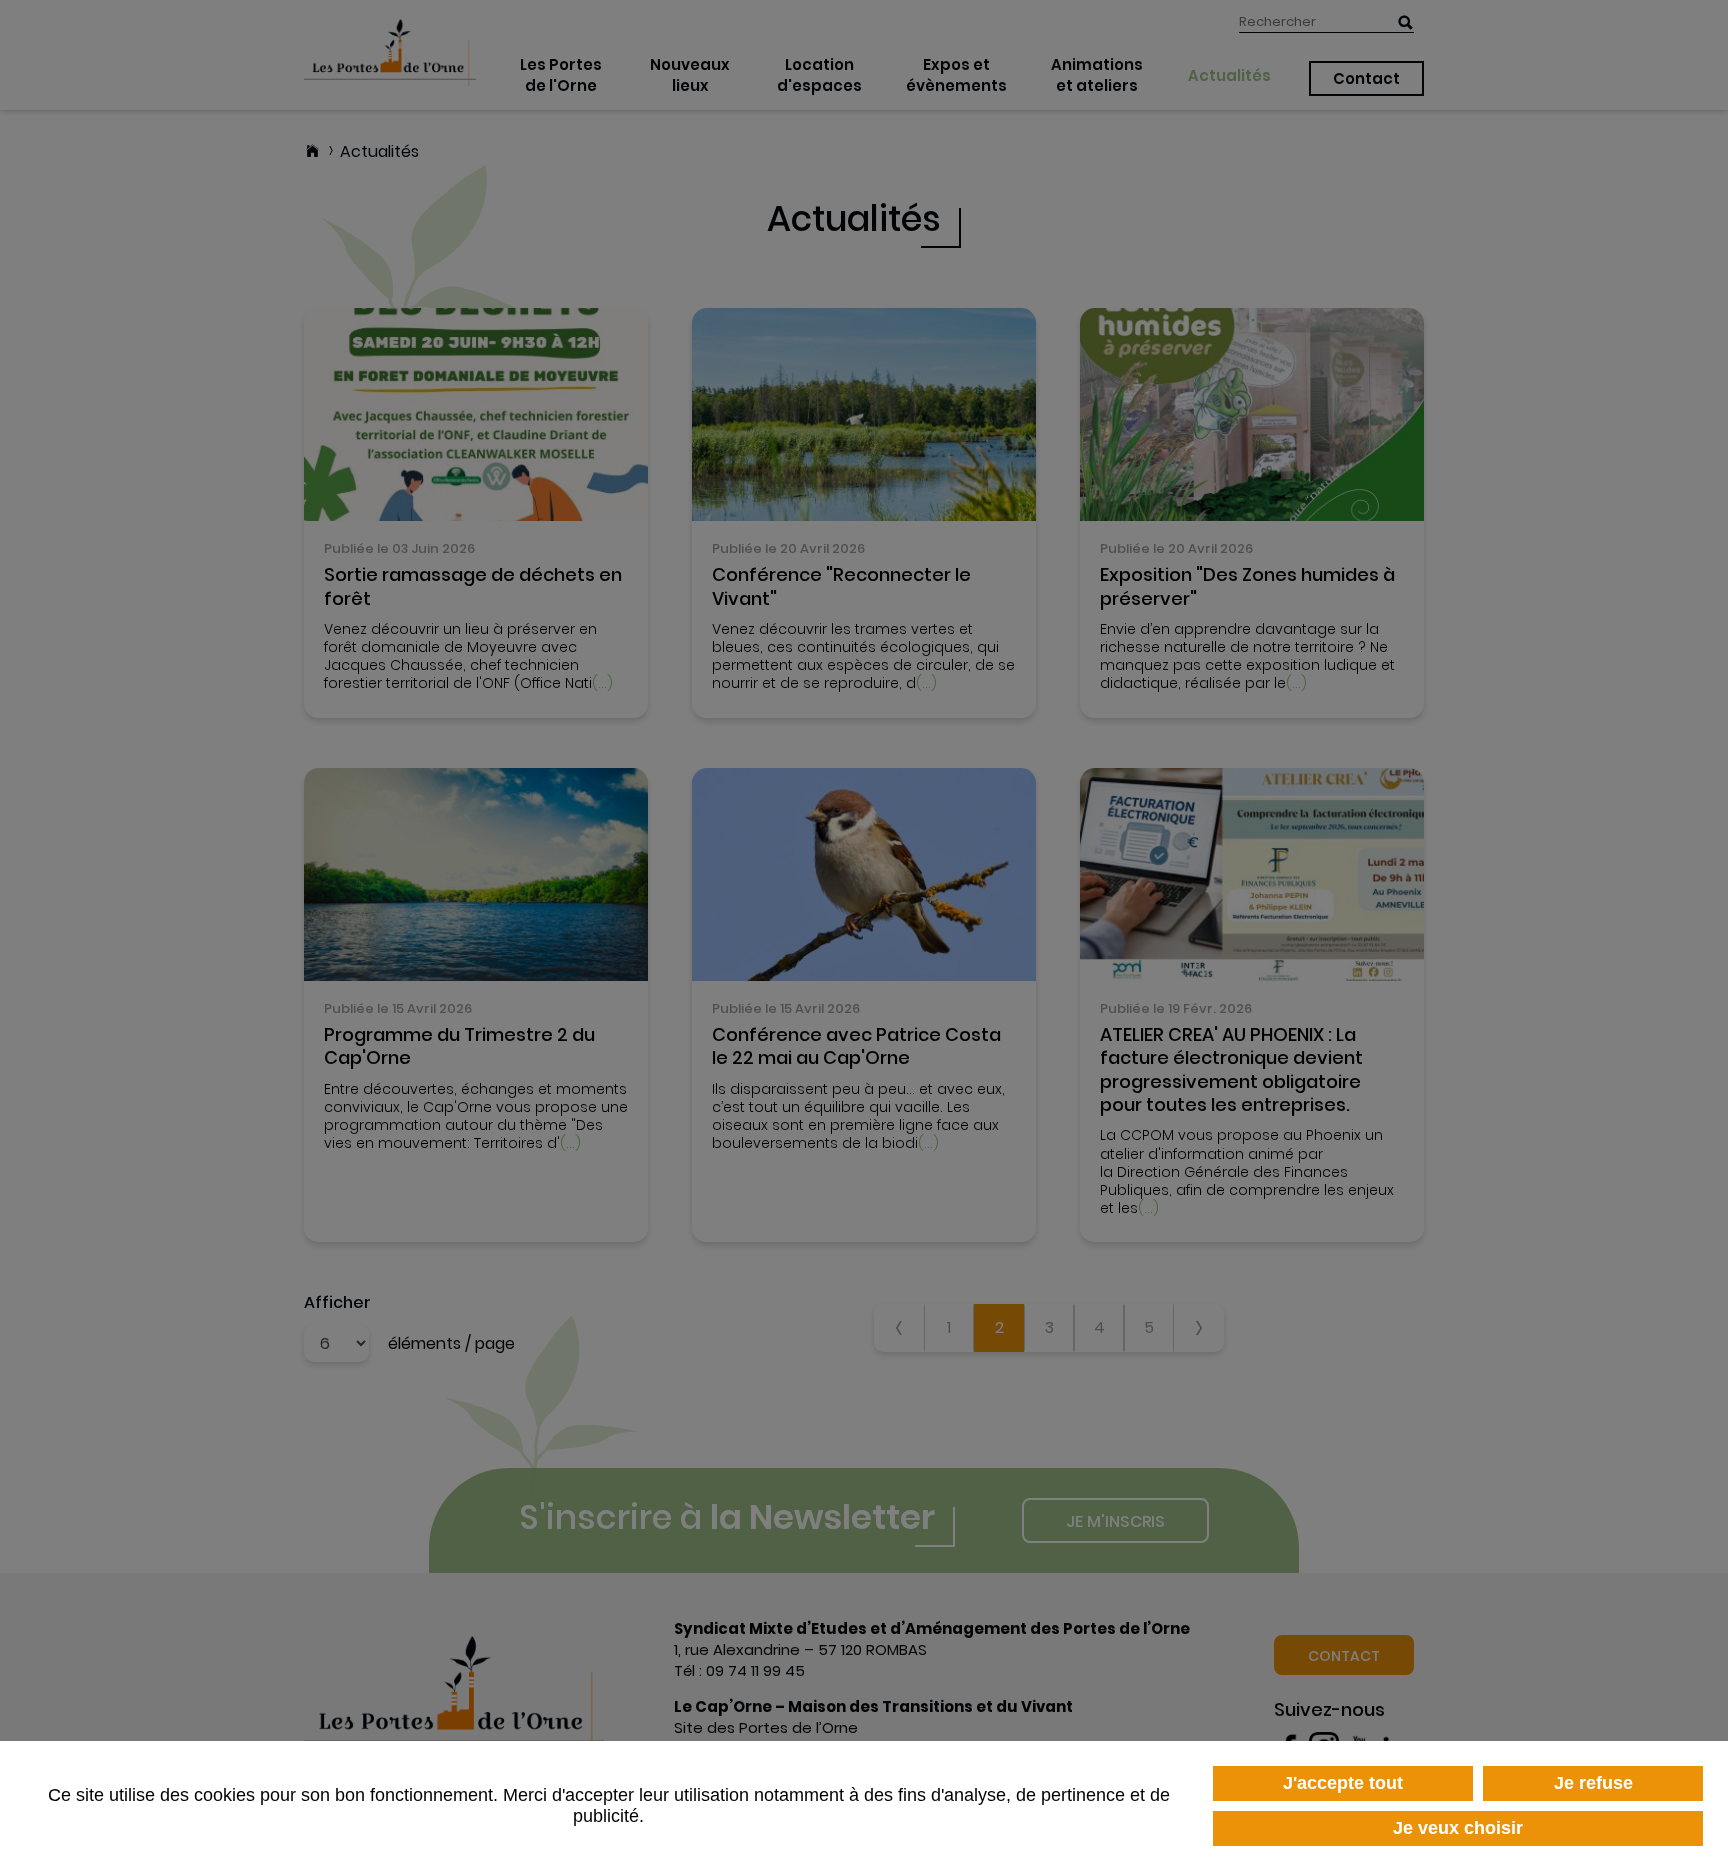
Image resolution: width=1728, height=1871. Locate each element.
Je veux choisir (1458, 1828)
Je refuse (1593, 1783)
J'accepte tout (1343, 1783)
